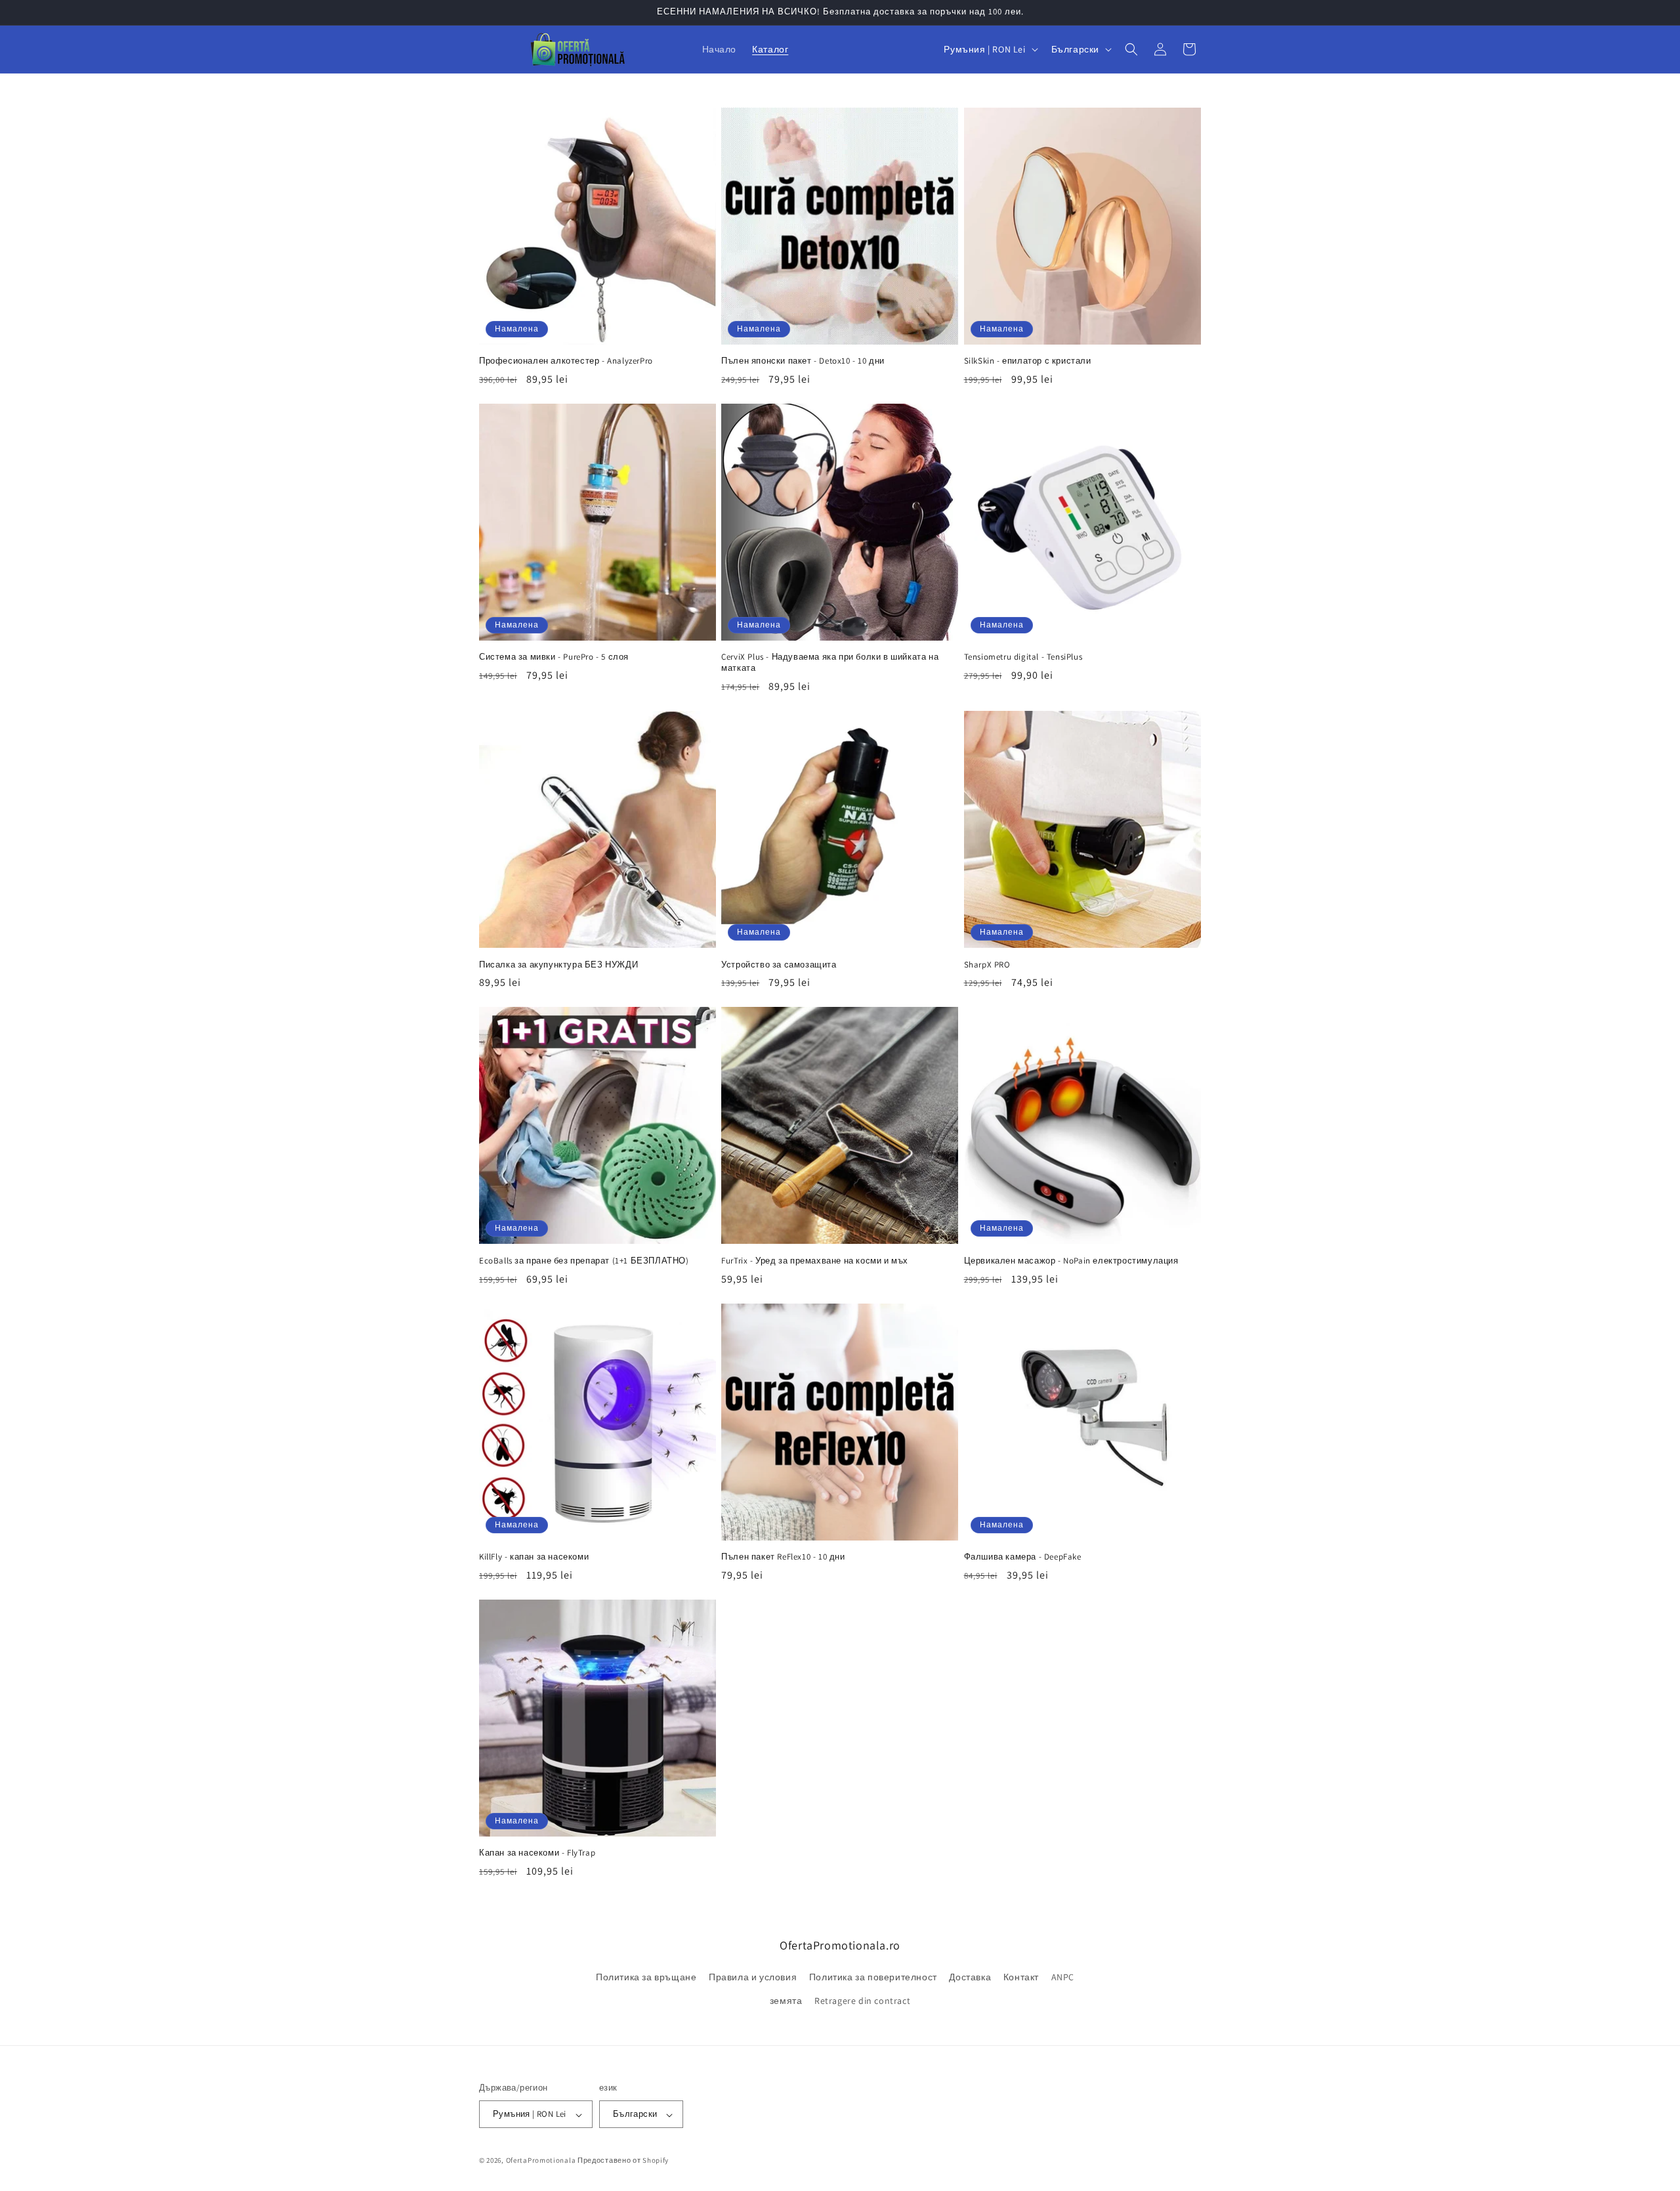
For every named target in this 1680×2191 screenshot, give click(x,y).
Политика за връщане (646, 1978)
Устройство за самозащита (779, 965)
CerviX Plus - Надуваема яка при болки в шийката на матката (830, 663)
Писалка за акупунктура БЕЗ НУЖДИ (558, 965)
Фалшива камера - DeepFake (1023, 1557)
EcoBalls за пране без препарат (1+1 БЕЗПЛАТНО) (584, 1261)
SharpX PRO (987, 965)
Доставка (970, 1978)
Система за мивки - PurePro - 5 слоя (554, 657)
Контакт (1021, 1978)
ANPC (1063, 1978)
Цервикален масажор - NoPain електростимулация (1071, 1261)
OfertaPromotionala (541, 2161)
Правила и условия (753, 1978)
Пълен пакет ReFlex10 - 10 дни (783, 1557)
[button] (1131, 49)
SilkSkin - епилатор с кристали (1028, 361)
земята (786, 2001)
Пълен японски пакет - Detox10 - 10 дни (803, 361)
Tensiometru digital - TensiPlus (1023, 657)
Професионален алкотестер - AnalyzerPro (566, 361)
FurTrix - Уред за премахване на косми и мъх (815, 1261)
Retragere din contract (862, 2001)
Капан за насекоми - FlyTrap (537, 1853)
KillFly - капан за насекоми (534, 1557)
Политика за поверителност (873, 1978)
